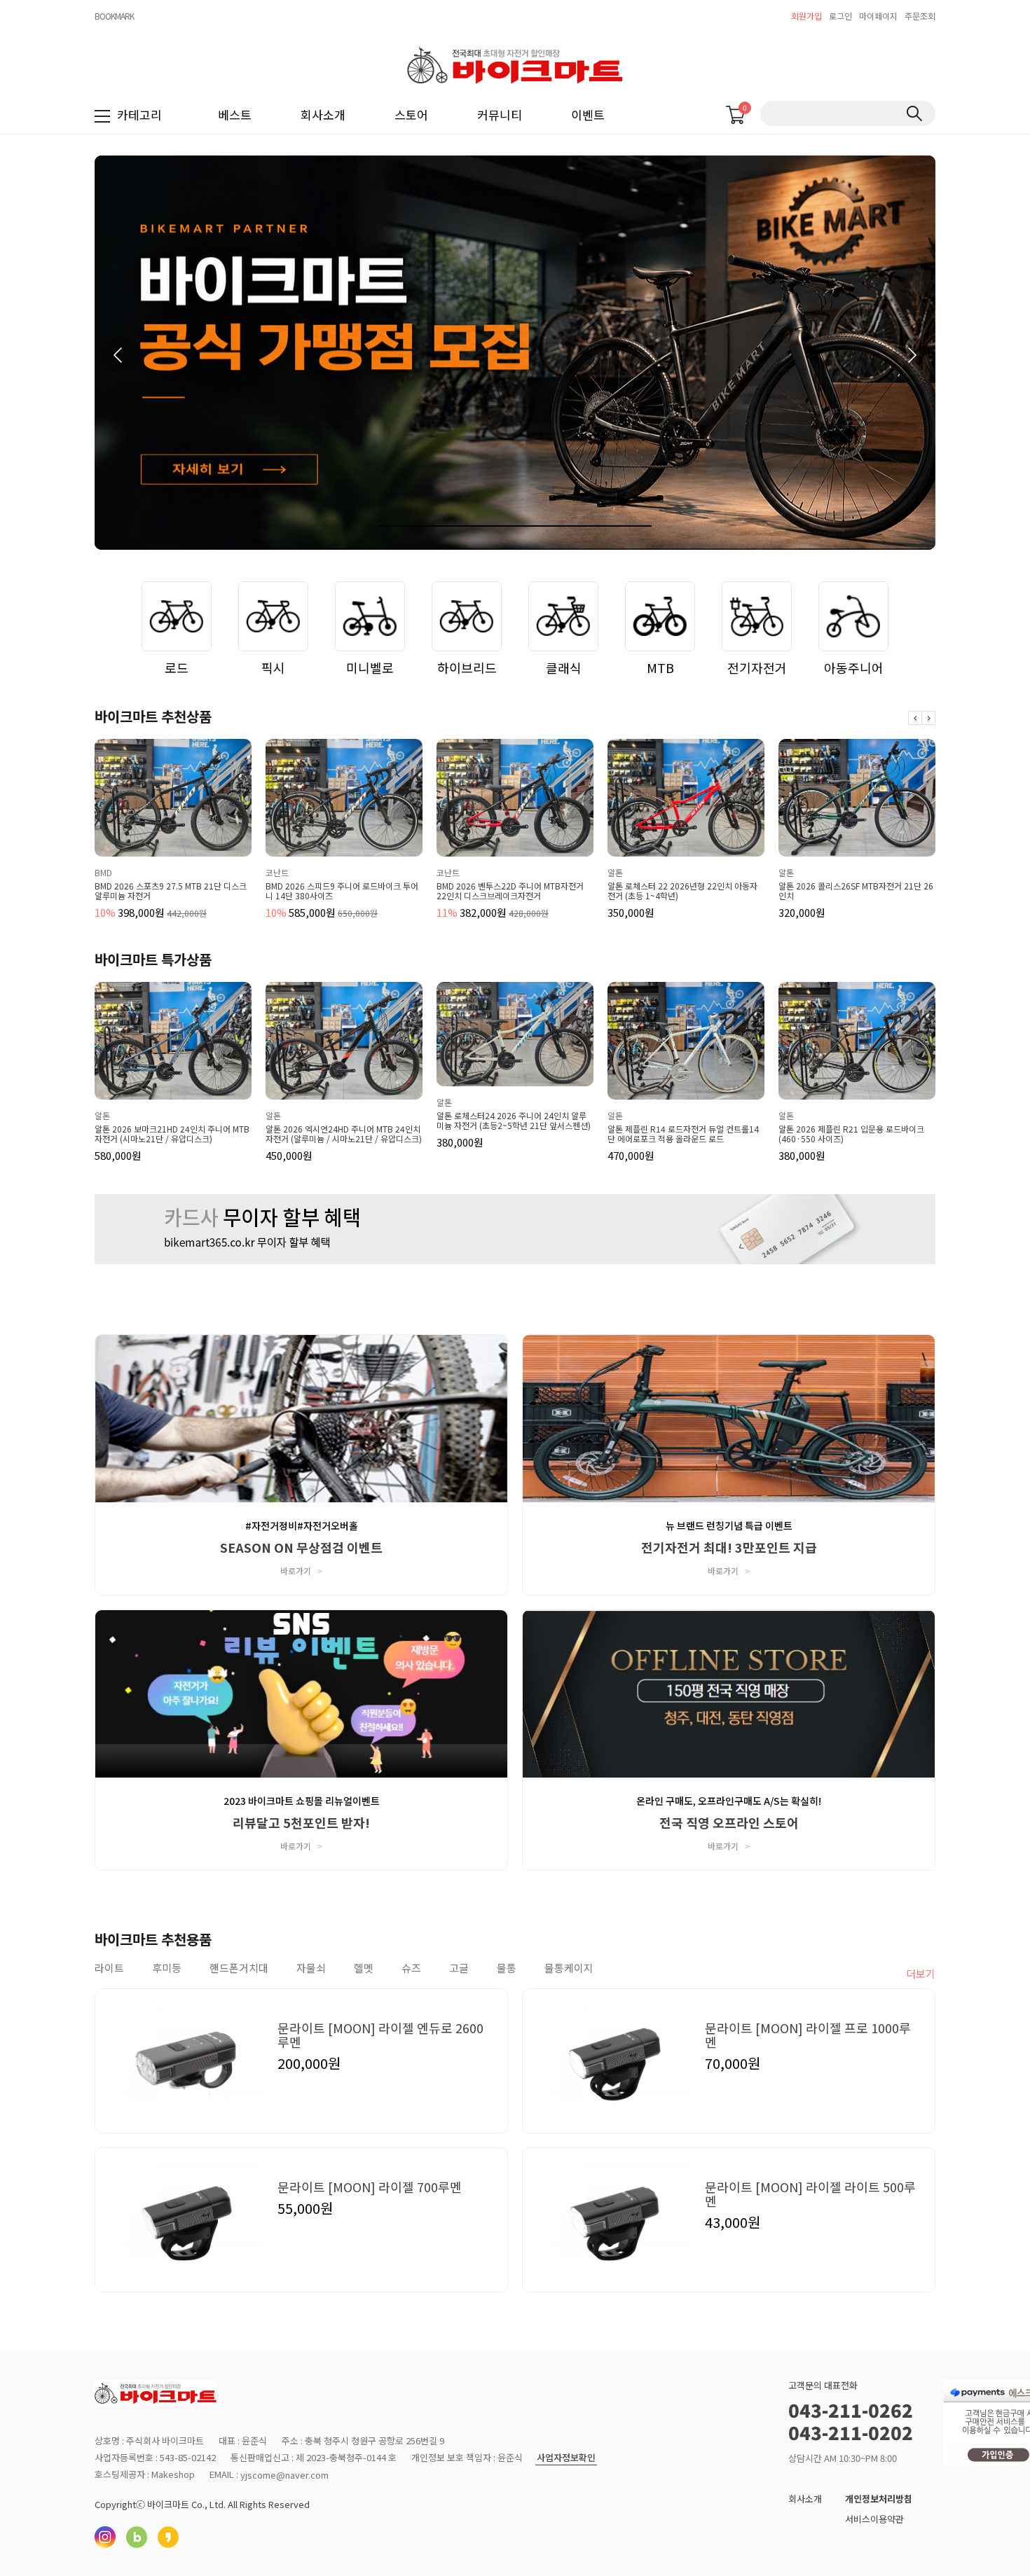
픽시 (273, 667)
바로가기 (301, 1571)
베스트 (235, 115)
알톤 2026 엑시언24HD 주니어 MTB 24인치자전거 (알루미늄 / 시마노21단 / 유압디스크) (344, 1134)
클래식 (564, 667)
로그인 (840, 16)
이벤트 (588, 115)
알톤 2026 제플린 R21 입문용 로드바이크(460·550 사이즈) (851, 1134)
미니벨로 (370, 667)
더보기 (921, 1973)
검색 (914, 113)
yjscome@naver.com (284, 2475)
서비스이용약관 (874, 2519)
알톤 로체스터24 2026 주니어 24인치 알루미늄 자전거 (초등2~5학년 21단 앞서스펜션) (514, 1121)
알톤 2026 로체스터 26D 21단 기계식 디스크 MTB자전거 (853, 891)
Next (928, 718)
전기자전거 (757, 667)
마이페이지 (878, 16)
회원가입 (806, 16)
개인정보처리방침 (879, 2499)
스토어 (411, 115)
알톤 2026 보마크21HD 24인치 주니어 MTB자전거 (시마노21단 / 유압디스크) (172, 1134)
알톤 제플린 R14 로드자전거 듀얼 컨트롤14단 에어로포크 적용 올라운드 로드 (683, 1134)
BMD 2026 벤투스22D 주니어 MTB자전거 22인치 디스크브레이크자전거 (339, 891)
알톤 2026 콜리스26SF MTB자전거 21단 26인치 (685, 891)
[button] (911, 355)
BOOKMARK (114, 16)
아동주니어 (854, 667)
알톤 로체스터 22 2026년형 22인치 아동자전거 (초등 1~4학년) (511, 891)
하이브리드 (467, 667)
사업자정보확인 (566, 2458)
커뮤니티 (500, 115)
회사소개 (323, 115)
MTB (660, 667)
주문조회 (920, 16)
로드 (177, 667)
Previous (915, 718)
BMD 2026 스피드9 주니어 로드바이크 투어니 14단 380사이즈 (171, 891)
